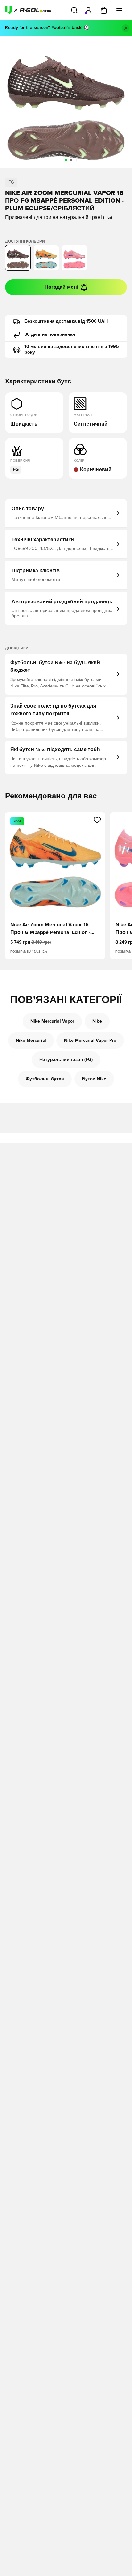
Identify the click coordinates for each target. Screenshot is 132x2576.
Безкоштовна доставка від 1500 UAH (66, 321)
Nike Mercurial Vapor (52, 1021)
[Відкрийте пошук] (74, 10)
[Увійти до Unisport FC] (88, 10)
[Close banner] (126, 28)
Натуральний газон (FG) (66, 1060)
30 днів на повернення (50, 334)
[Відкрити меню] (119, 10)
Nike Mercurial (31, 1041)
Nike (97, 1021)
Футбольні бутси (45, 1079)
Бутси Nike (94, 1079)
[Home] (28, 10)
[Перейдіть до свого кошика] (104, 10)
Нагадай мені (61, 287)
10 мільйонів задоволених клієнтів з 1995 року (72, 349)
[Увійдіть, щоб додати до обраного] (97, 820)
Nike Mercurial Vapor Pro (90, 1041)
